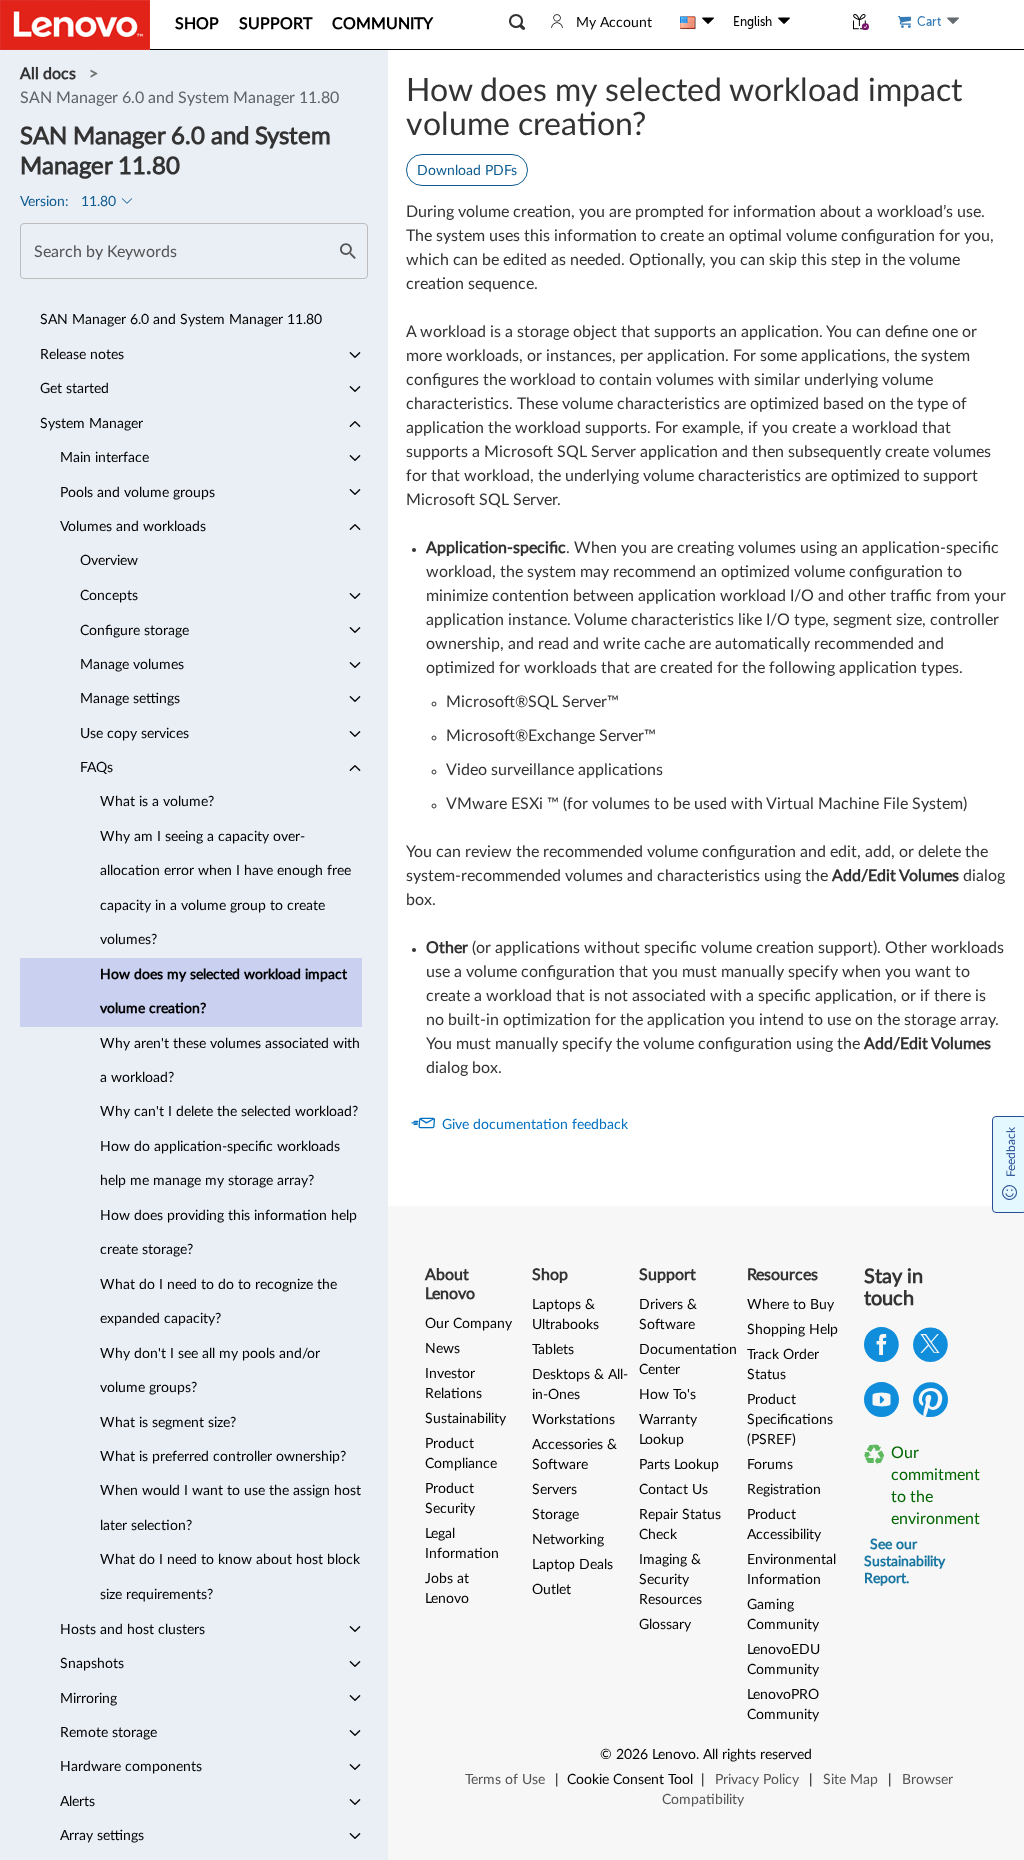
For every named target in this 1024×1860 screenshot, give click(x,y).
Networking (568, 1540)
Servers (554, 1490)
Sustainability (465, 1419)
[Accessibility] (816, 22)
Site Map (850, 1780)
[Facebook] (881, 1349)
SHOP (197, 24)
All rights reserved (757, 1755)
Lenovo (674, 1755)
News (442, 1349)
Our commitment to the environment (929, 1486)
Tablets (553, 1350)
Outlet (551, 1590)
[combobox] (194, 251)
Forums (770, 1465)
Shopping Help (792, 1330)
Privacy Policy (757, 1780)
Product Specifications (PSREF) (790, 1420)
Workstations (573, 1420)
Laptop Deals (572, 1565)
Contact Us (673, 1490)
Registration (784, 1490)
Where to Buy (790, 1305)
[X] (930, 1349)
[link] (50, 74)
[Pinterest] (930, 1404)
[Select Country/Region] (697, 22)
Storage (555, 1515)
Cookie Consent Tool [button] (630, 1780)
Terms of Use (505, 1780)
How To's (667, 1395)
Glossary (665, 1625)
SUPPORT (275, 24)
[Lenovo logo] (75, 25)
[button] (517, 22)
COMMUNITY (382, 24)
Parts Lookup (679, 1465)
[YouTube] (881, 1404)
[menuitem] (191, 320)
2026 (632, 1755)
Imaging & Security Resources (670, 1580)
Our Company (468, 1324)
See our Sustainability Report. (904, 1562)
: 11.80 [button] (70, 202)
